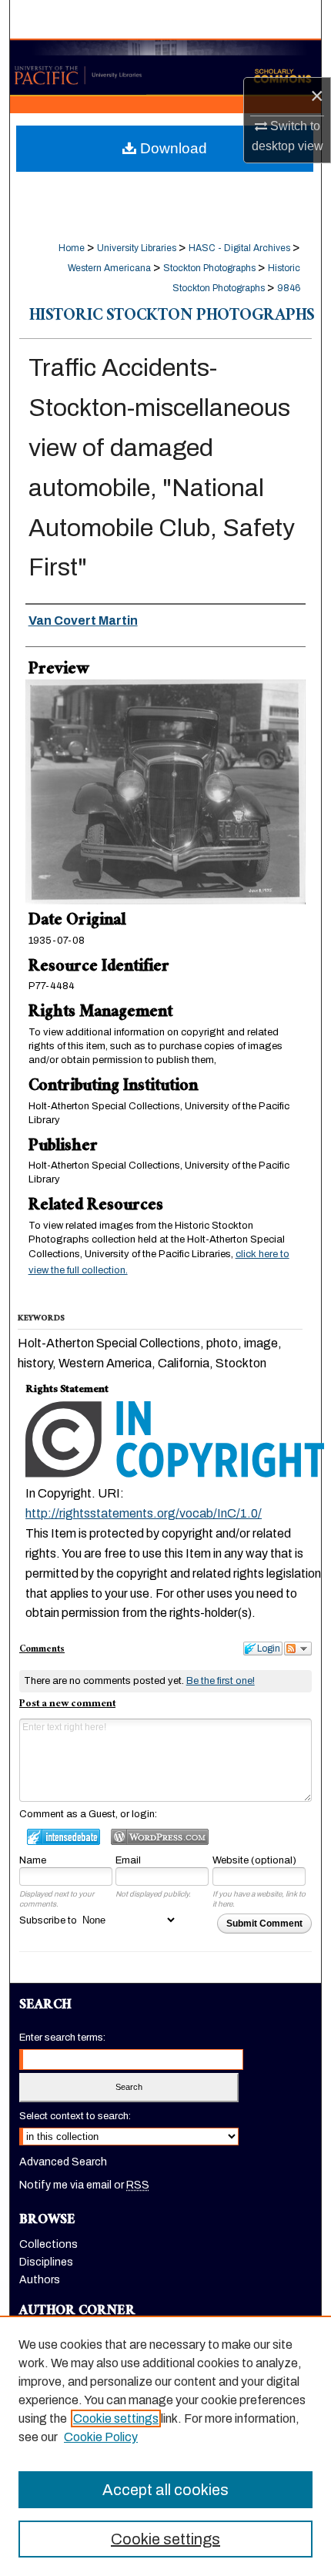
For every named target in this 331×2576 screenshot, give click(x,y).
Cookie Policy (101, 2437)
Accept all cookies (165, 2490)
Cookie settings (116, 2418)
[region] (165, 2446)
